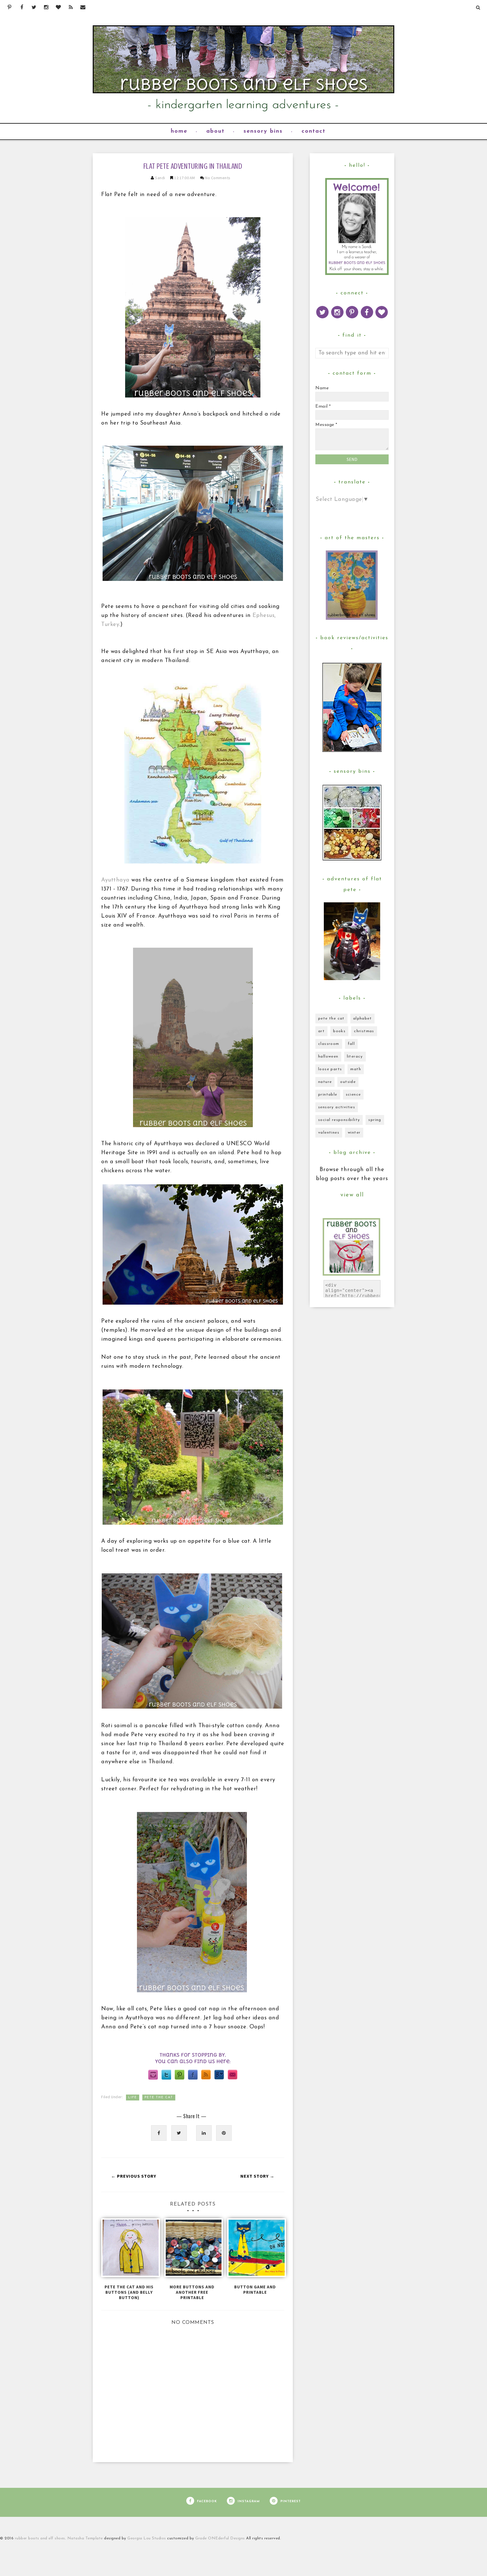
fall (351, 1044)
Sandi (161, 178)
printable (328, 1095)
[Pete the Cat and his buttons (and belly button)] (129, 2250)
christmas (364, 1031)
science (353, 1095)
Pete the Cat (159, 2098)
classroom (329, 1044)
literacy (355, 1057)
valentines (329, 1133)
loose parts (330, 1069)
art (321, 1031)
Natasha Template (85, 2538)
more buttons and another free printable (192, 2292)
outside (348, 1082)
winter (354, 1133)
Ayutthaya (115, 880)
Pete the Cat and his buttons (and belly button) (129, 2292)
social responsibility (339, 1120)
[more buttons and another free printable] (192, 2250)
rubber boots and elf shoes (40, 2538)
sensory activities (337, 1107)
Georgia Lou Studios (147, 2538)
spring (375, 1120)
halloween (328, 1057)
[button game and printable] (255, 2250)
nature (325, 1082)
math (356, 1069)
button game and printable (255, 2289)
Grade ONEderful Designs (221, 2538)
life (133, 2098)
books (339, 1031)
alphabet (362, 1019)
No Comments (218, 178)
